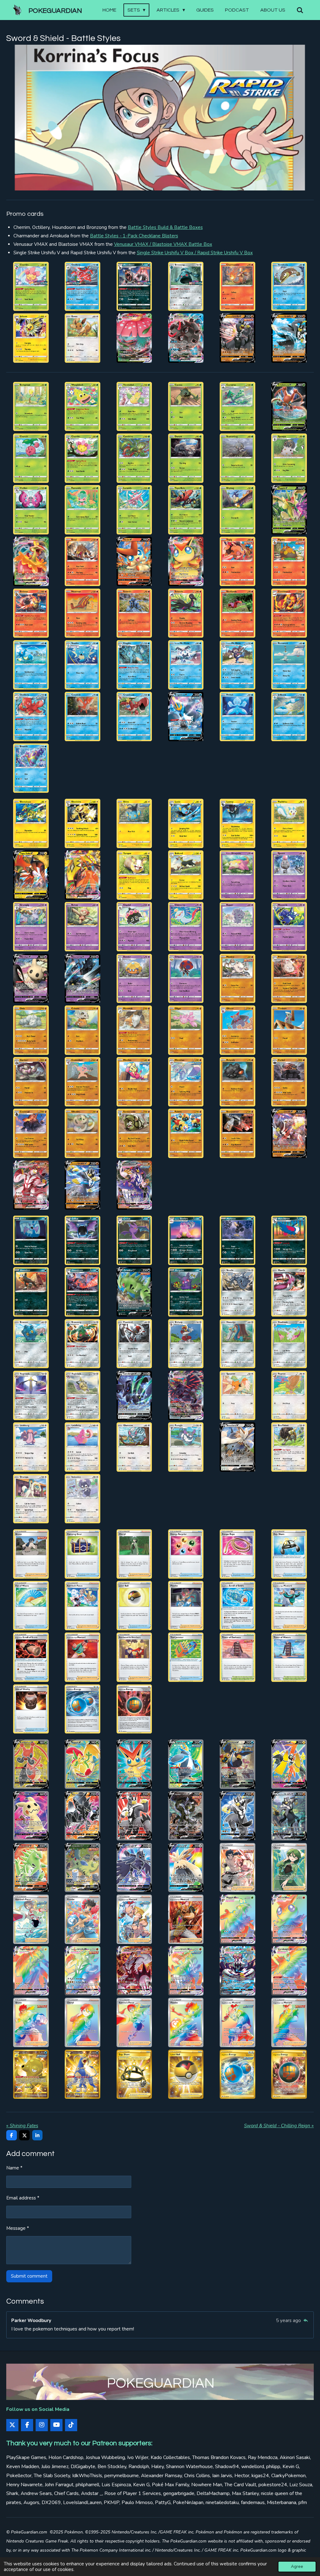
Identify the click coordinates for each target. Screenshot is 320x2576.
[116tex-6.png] (186, 1447)
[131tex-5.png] (237, 1605)
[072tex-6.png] (237, 1030)
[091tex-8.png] (186, 286)
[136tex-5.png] (186, 1657)
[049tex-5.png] (289, 823)
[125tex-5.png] (237, 1554)
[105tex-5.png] (237, 1344)
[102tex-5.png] (134, 338)
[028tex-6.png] (186, 613)
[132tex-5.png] (289, 1605)
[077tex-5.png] (186, 1082)
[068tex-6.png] (31, 1030)
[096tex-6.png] (83, 1292)
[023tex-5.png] (237, 562)
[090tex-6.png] (83, 1240)
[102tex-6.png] (83, 1344)
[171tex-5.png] (289, 1971)
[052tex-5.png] (134, 875)
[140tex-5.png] (83, 1709)
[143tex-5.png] (83, 1764)
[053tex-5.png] (186, 875)
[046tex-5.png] (134, 823)
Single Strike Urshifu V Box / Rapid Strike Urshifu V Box (195, 253)
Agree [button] (297, 2566)
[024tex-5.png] (289, 562)
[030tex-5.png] (289, 613)
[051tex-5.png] (83, 875)
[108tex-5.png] (83, 1395)
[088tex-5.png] (31, 286)
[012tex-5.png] (289, 458)
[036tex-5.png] (289, 665)
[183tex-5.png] (289, 2074)
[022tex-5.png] (186, 562)
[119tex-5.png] (31, 1499)
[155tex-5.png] (83, 1867)
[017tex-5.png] (237, 510)
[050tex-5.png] (31, 875)
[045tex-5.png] (83, 823)
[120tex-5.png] (83, 1499)
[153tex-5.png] (289, 1816)
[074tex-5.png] (31, 1082)
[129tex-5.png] (134, 1605)
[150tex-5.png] (134, 1816)
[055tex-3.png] (289, 875)
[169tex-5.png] (186, 1971)
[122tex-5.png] (83, 1554)
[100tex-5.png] (289, 1292)
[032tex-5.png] (83, 665)
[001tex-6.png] (31, 406)
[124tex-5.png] (186, 1554)
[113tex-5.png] (31, 1447)
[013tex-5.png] (31, 510)
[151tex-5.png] (186, 1816)
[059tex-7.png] (186, 927)
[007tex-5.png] (31, 458)
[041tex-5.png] (237, 716)
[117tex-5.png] (237, 1447)
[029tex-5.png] (237, 613)
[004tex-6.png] (186, 406)
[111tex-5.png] (237, 1395)
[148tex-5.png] (31, 1816)
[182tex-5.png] (237, 2074)
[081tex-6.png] (83, 1134)
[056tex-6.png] (31, 927)
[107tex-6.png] (31, 1395)
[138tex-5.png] (289, 1657)
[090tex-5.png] (134, 286)
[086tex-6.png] (31, 1185)
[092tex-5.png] (237, 286)
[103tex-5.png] (186, 338)
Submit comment (29, 2276)
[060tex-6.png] (237, 927)
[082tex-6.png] (134, 1134)
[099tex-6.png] (237, 1292)
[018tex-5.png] (289, 510)
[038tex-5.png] (83, 716)
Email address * (23, 2198)
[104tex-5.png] (186, 1344)
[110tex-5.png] (186, 1395)
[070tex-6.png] (134, 1030)
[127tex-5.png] (31, 1605)
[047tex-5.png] (186, 823)
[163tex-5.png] (186, 1919)
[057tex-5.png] (83, 927)
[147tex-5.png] (289, 1764)
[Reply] (305, 2320)
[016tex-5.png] (186, 510)
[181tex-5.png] (186, 2074)
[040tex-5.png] (186, 716)
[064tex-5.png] (134, 978)
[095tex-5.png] (83, 338)
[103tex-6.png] (134, 1344)
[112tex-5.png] (289, 1395)
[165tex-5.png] (289, 1919)
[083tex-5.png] (186, 1134)
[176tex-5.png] (237, 2023)
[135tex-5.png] (134, 1657)
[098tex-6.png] (186, 1292)
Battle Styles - (134, 236)
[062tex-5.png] (31, 978)
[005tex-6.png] (237, 406)
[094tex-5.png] (31, 338)
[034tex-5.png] (186, 665)
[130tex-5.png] (186, 1605)
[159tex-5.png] (289, 1867)
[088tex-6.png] (134, 1185)
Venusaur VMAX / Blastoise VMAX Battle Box (163, 244)
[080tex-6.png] (31, 1134)
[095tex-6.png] (31, 1292)
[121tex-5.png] (31, 1554)
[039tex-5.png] (134, 716)
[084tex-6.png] (237, 1134)
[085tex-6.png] (289, 1134)
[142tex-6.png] (31, 1764)
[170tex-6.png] (237, 1971)
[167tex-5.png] (83, 1971)
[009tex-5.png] (134, 458)
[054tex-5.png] (237, 875)
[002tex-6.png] (83, 406)
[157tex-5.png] (186, 1867)
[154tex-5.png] (31, 1867)
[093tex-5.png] (289, 286)
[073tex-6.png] (289, 1030)
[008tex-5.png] (83, 458)
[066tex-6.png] (237, 978)
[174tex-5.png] (134, 2023)
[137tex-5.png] (237, 1657)
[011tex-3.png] (237, 458)
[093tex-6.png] (237, 1240)
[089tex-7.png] (83, 286)
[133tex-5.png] (31, 1657)
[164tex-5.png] (237, 1919)
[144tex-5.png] (134, 1764)
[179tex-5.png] (83, 2074)
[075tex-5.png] (83, 1082)
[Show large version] (160, 118)
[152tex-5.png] (237, 1816)
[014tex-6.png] (83, 510)
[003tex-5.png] (134, 406)
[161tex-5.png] (83, 1919)
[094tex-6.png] (289, 1240)
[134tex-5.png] (83, 1657)
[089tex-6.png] (31, 1240)
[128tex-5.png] (83, 1605)
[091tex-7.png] (134, 1240)
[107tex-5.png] (289, 338)
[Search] (300, 10)
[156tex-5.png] (134, 1867)
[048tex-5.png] (237, 823)
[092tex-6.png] (186, 1240)
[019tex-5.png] (31, 562)
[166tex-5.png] (31, 1971)
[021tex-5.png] (134, 562)
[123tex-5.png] (134, 1554)
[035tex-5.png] (237, 665)
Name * (14, 2168)
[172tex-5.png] (31, 2023)
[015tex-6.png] (134, 510)
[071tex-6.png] (186, 1030)
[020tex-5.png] (83, 562)
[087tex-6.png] (83, 1185)
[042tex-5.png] (289, 716)
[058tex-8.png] (134, 927)
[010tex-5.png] (186, 458)
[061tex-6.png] (289, 927)
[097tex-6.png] (134, 1292)
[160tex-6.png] (31, 1919)
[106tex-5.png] (237, 338)
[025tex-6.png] (31, 613)
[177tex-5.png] (289, 2023)
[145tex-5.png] (186, 1764)
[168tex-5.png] (134, 1971)
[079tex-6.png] (289, 1082)
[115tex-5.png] (134, 1447)
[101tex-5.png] (31, 1344)
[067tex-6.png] (289, 978)
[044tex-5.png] (31, 823)
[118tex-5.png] (289, 1447)
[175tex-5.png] (186, 2023)
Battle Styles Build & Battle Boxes (165, 227)
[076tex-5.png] (134, 1082)
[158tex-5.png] (237, 1867)
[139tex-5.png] (31, 1709)
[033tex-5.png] (134, 665)
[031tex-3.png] (31, 665)
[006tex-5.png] (289, 406)
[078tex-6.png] (237, 1082)
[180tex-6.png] (134, 2074)
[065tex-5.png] (186, 978)
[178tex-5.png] (31, 2074)
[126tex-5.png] (289, 1554)
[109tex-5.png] (134, 1395)
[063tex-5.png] (83, 978)
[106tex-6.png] (289, 1344)
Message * (18, 2228)
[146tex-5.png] (237, 1764)
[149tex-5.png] (83, 1816)
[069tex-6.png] (83, 1030)
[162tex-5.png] (134, 1919)
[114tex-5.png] (83, 1447)
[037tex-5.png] (31, 716)
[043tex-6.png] (31, 768)
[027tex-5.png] (134, 613)
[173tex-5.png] (83, 2023)
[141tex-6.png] (134, 1709)
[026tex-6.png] (83, 613)
